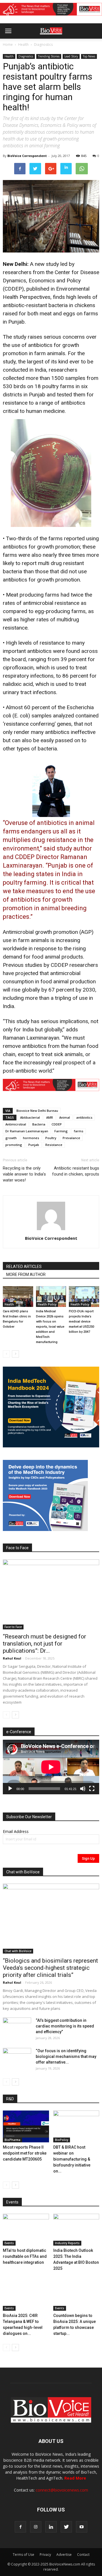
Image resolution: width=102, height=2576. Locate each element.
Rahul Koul (12, 1658)
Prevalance (71, 1138)
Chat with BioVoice (18, 1951)
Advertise (64, 2555)
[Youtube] (82, 2527)
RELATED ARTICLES (24, 1267)
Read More (75, 2478)
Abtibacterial (30, 1117)
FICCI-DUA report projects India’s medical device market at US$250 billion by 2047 (81, 1322)
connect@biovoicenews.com (62, 2490)
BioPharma (12, 2140)
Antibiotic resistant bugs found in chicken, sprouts (76, 1171)
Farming (61, 1131)
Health (23, 45)
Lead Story (71, 56)
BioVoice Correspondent (27, 156)
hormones (31, 1138)
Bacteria (39, 1124)
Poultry (51, 1138)
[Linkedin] (51, 2527)
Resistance (54, 1145)
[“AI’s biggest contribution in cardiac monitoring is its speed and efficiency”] (17, 2027)
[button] (76, 46)
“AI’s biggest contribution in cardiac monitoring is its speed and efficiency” (65, 2026)
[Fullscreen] (92, 1789)
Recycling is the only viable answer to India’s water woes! (24, 1174)
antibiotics (84, 1117)
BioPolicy (62, 2140)
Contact (83, 2555)
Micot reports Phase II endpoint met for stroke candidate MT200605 (25, 2153)
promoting (14, 1145)
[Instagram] (36, 2527)
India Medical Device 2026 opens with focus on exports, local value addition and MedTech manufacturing (50, 1327)
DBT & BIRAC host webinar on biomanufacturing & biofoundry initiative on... (72, 2159)
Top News (89, 56)
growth (11, 1138)
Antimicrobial (16, 1124)
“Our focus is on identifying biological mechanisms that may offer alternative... (66, 2056)
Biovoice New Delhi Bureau (37, 1111)
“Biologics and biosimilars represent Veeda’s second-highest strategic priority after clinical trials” (50, 1968)
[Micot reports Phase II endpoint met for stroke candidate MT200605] (26, 2126)
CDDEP (57, 1124)
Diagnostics (43, 45)
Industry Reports (67, 2243)
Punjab (34, 1145)
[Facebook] (20, 2527)
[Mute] (83, 1789)
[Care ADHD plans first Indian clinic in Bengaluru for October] (18, 1297)
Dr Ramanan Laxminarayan (27, 1131)
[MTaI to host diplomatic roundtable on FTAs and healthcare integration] (26, 2230)
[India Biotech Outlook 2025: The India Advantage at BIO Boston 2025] (76, 2230)
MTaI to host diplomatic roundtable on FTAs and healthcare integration (25, 2256)
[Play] (10, 1789)
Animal (65, 1117)
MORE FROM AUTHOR (26, 1274)
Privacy (45, 2555)
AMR (50, 1117)
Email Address (16, 1831)
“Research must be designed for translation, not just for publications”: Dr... (44, 1644)
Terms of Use (24, 2555)
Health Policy (47, 1304)
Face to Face (13, 1627)
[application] (51, 1767)
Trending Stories (49, 56)
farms (79, 1131)
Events (9, 2243)
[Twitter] (66, 2527)
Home (8, 45)
